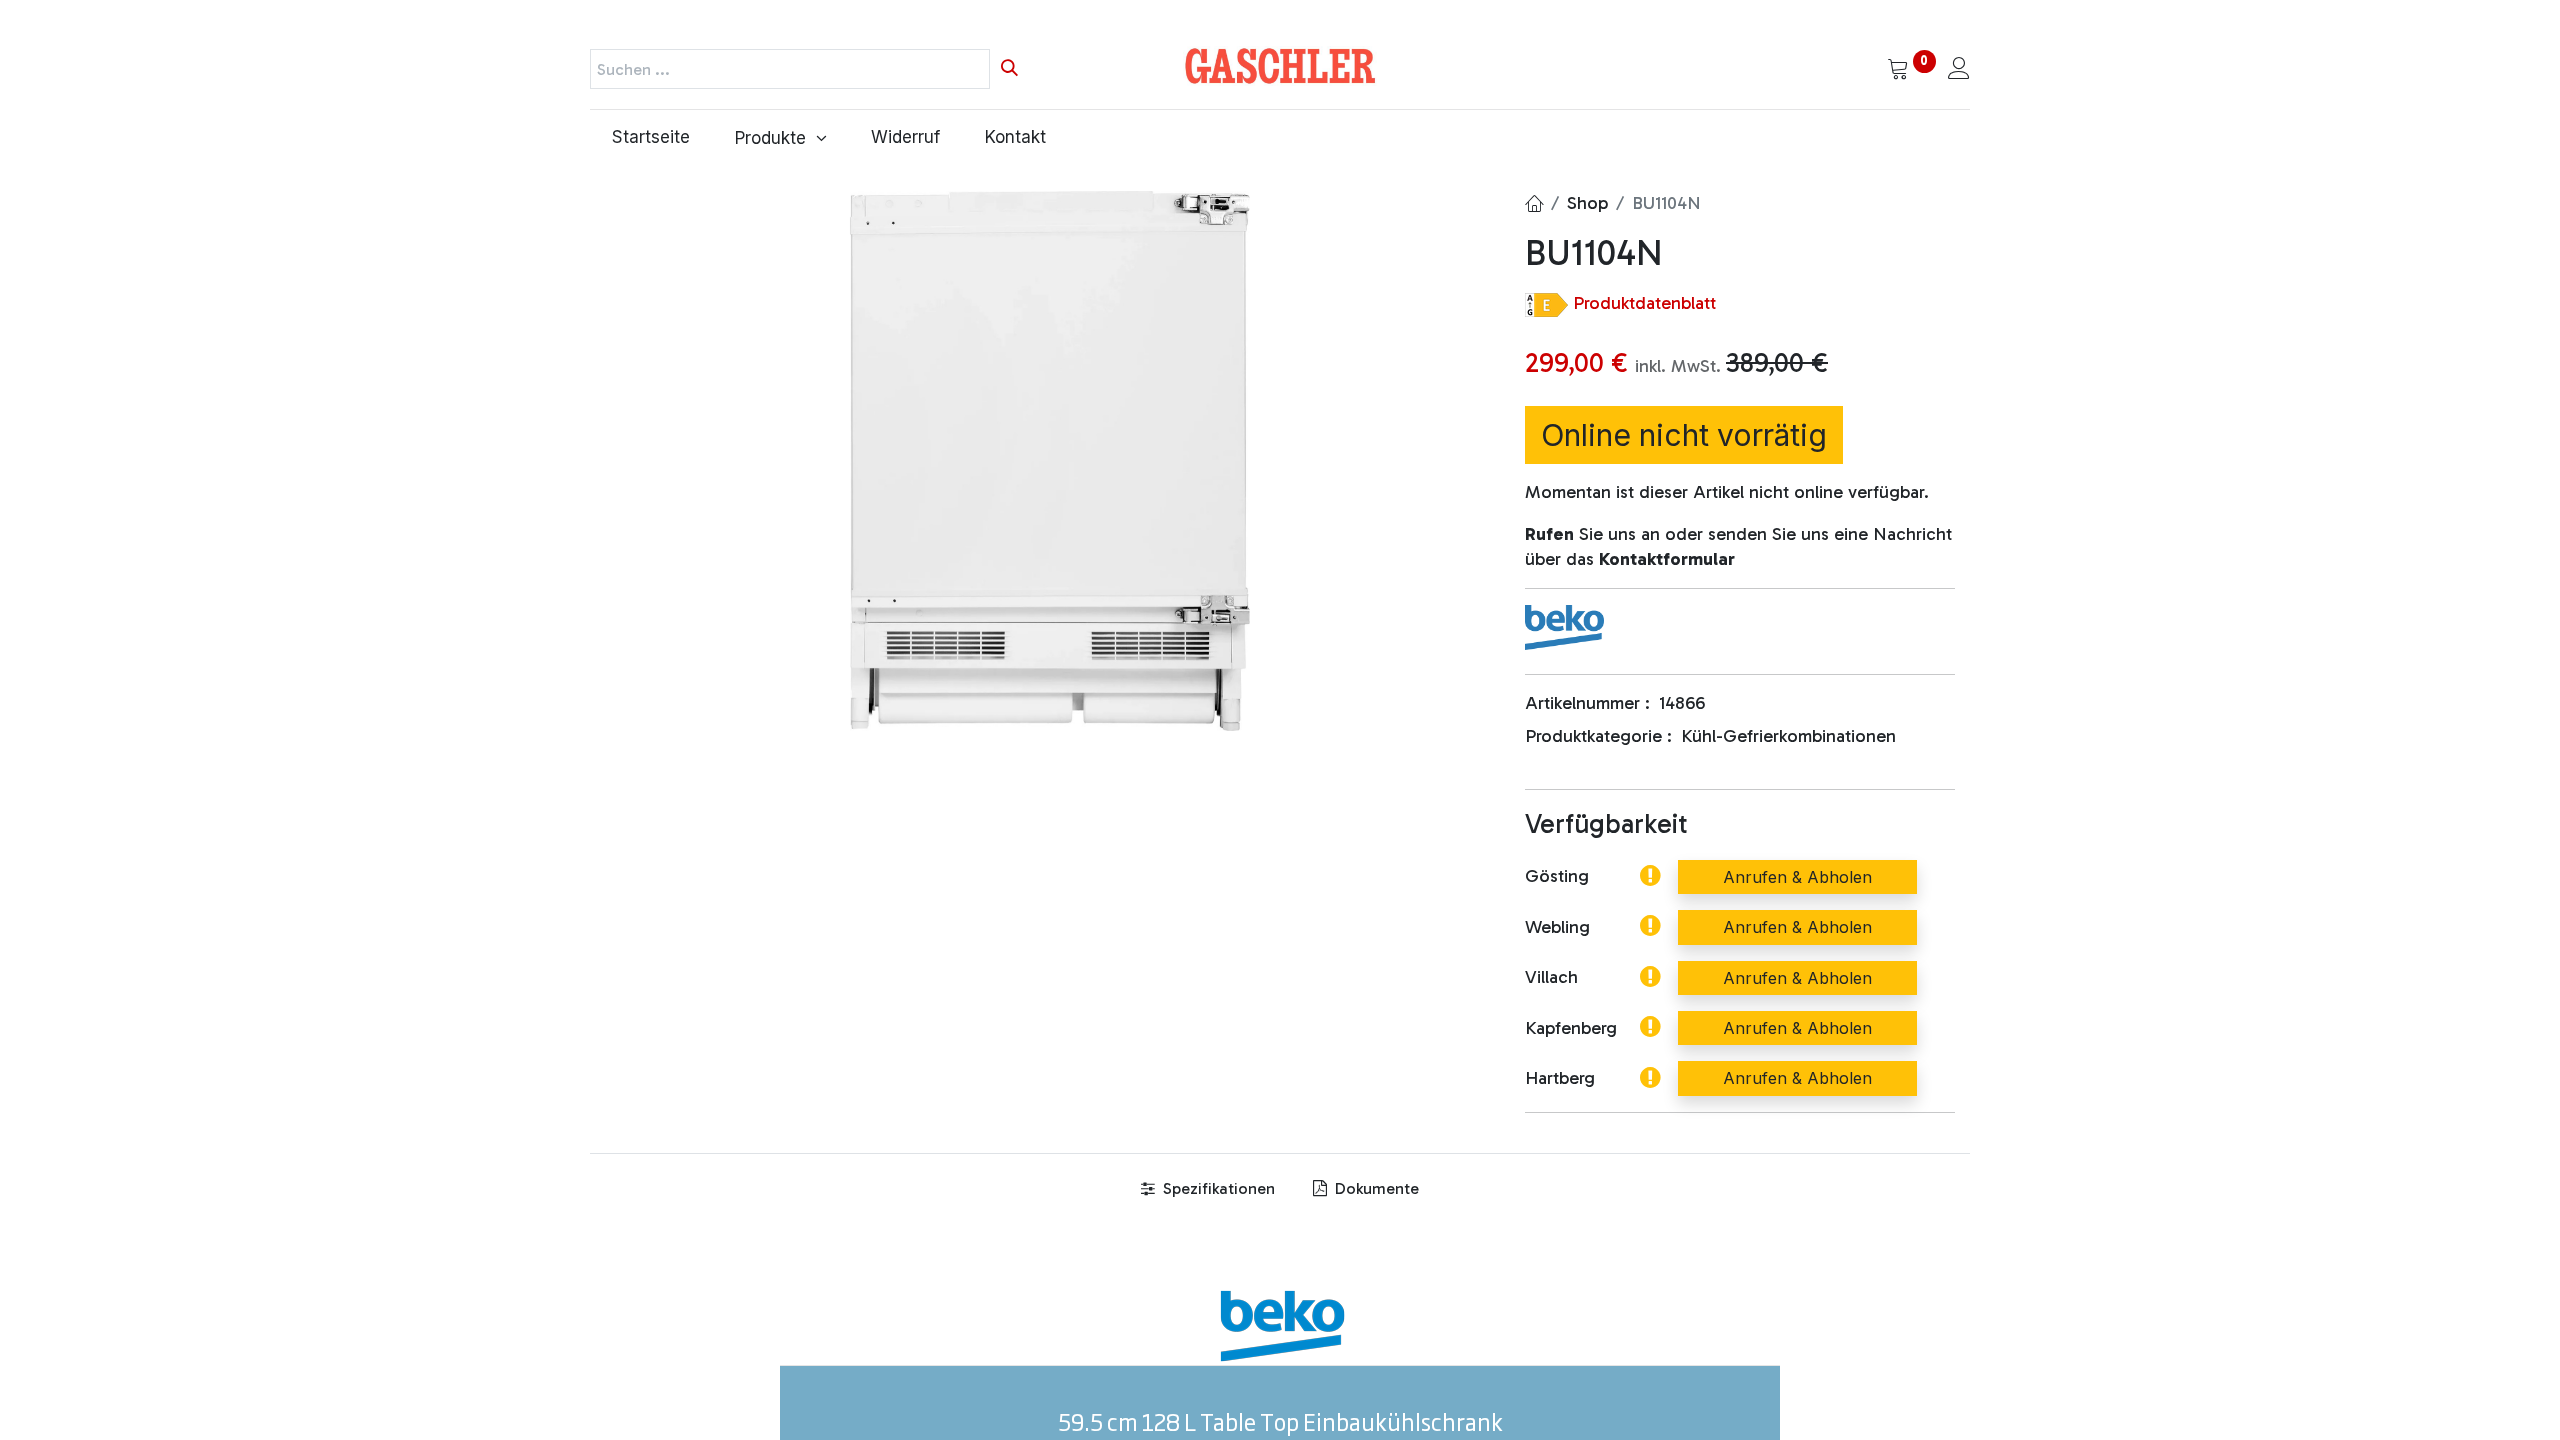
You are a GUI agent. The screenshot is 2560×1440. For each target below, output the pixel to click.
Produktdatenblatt (1644, 303)
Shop (1587, 203)
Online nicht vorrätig (1684, 435)
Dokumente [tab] (1375, 1188)
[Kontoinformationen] (1959, 70)
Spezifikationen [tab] (1217, 1188)
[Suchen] (1009, 69)
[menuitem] (651, 138)
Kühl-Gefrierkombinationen (1788, 736)
